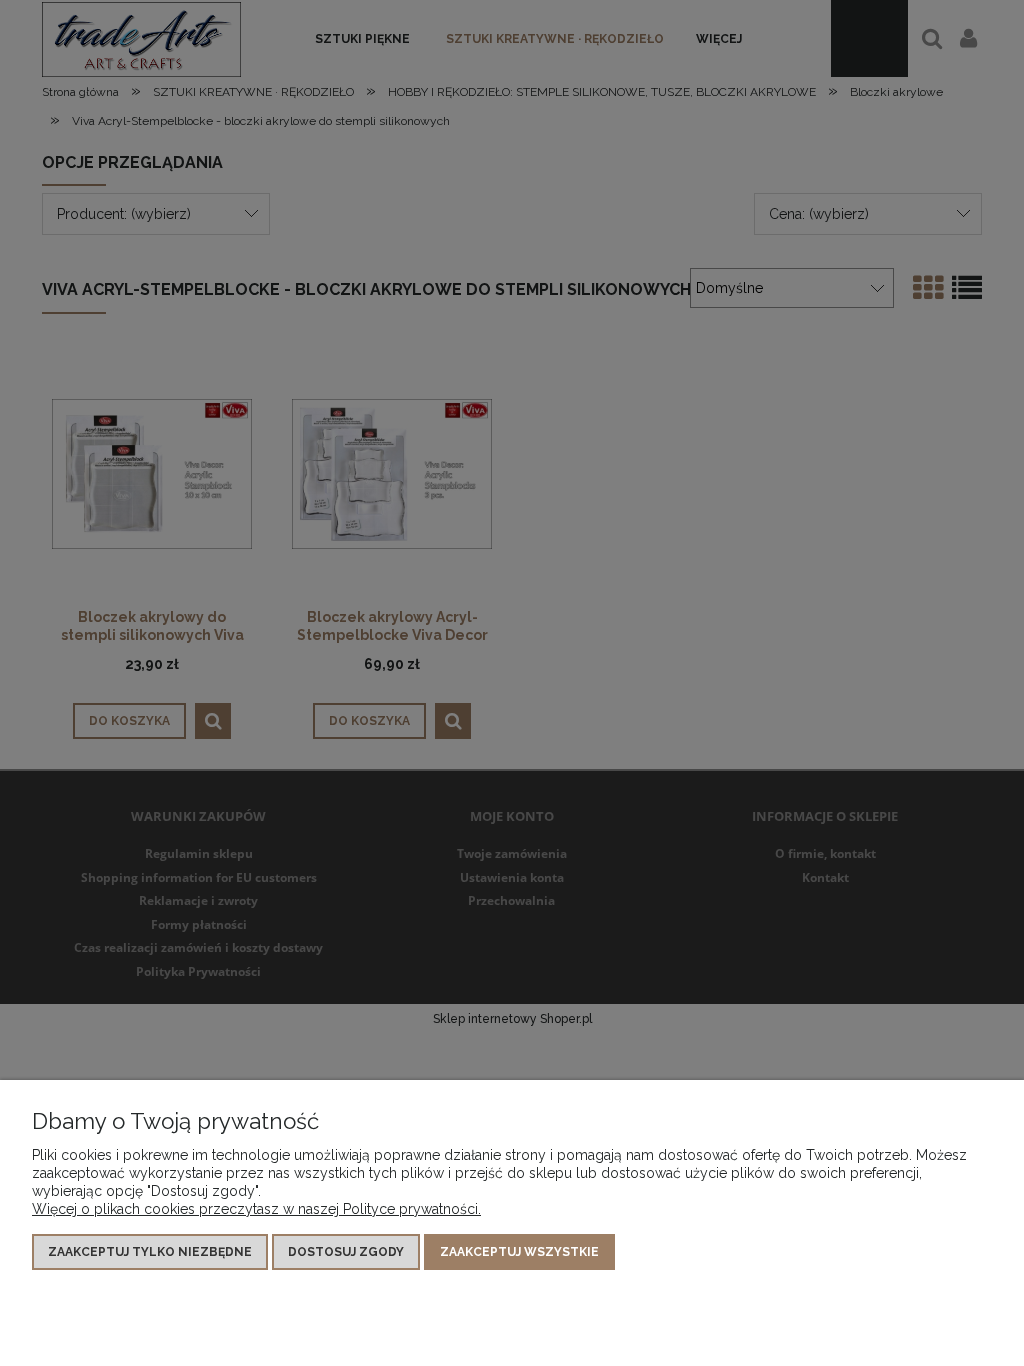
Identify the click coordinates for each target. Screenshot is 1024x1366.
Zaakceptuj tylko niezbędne (150, 1252)
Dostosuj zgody (346, 1252)
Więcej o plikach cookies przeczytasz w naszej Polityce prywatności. (256, 1209)
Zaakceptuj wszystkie (519, 1252)
